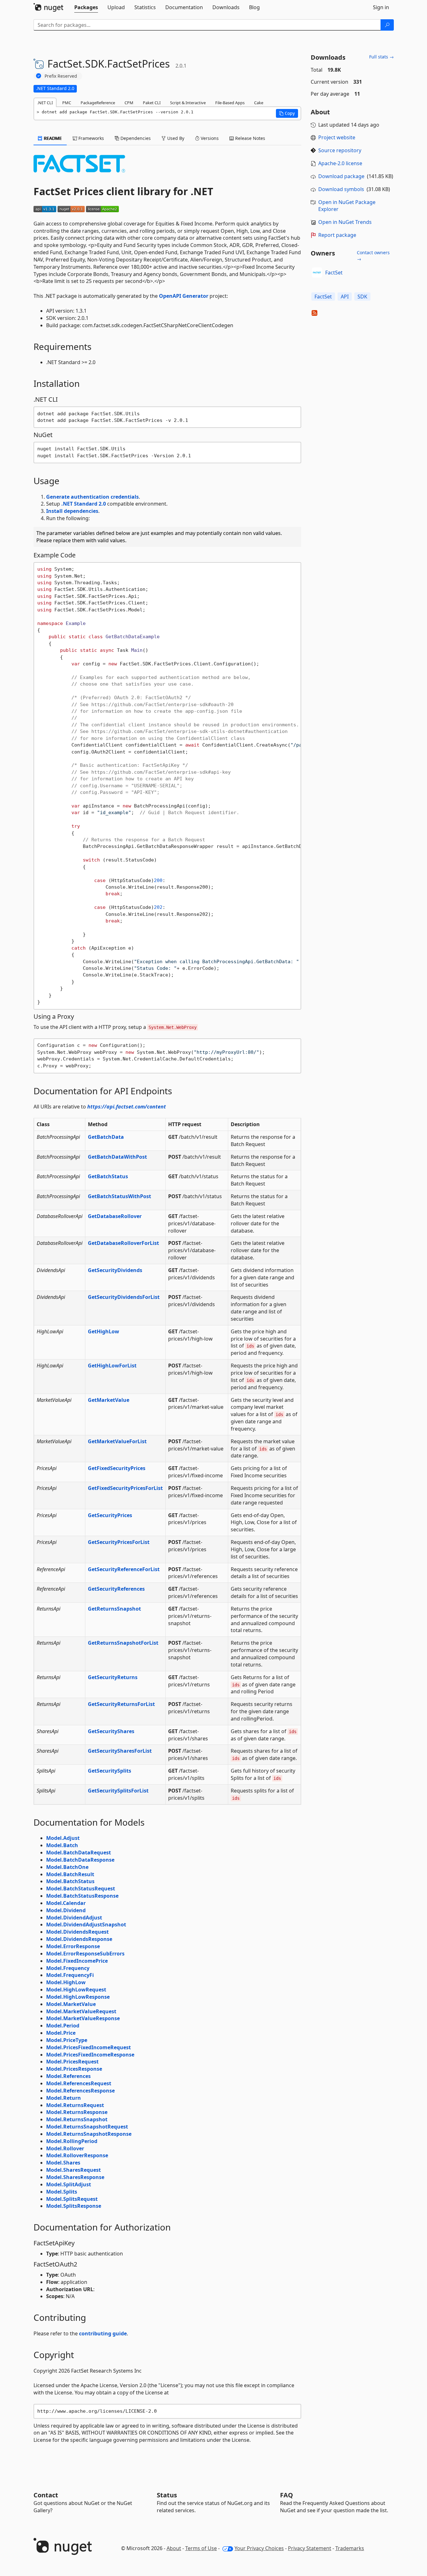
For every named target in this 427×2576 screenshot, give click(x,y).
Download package (341, 176)
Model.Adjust (63, 1838)
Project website (337, 137)
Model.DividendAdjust (74, 1918)
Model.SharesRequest (73, 2170)
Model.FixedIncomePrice (77, 1961)
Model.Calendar (66, 1903)
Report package (337, 235)
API (345, 297)
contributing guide (103, 2333)
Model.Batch (62, 1845)
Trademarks (350, 2548)
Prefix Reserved (61, 76)
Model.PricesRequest (72, 2062)
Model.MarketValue (71, 2004)
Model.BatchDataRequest (79, 1852)
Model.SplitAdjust (69, 2184)
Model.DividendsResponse (79, 1939)
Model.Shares (63, 2163)
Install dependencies (72, 511)
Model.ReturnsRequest (75, 2105)
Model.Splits (62, 2192)
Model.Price (61, 2033)
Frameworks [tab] (91, 138)
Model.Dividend (66, 1910)
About (174, 2548)
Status (167, 2495)
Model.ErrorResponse (73, 1946)
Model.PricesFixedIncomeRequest (88, 2047)
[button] (287, 113)
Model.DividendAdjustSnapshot (86, 1924)
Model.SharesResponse (75, 2177)
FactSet (334, 273)
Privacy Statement (310, 2548)
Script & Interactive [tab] (188, 103)
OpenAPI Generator (184, 296)
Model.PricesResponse (74, 2069)
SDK (362, 297)
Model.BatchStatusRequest (81, 1888)
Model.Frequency (68, 1968)
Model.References (68, 2076)
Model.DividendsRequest (77, 1932)
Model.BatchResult (70, 1874)
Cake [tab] (259, 103)
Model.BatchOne (67, 1867)
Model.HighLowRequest (76, 1990)
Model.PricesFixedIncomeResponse (90, 2055)
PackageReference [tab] (98, 103)
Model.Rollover (65, 2148)
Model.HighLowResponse (78, 1997)
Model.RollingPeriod (72, 2141)
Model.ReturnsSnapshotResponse (89, 2134)
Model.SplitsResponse (74, 2206)
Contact (46, 2495)
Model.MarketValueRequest (81, 2011)
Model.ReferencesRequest (79, 2083)
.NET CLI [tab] (45, 103)
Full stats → (381, 57)
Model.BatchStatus (70, 1881)
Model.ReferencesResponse (80, 2091)
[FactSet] (317, 273)
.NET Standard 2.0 (84, 504)
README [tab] (52, 138)
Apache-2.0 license (340, 163)
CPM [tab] (129, 103)
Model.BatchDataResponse (80, 1860)
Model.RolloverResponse (77, 2155)
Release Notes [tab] (250, 138)
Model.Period (63, 2026)
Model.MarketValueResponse (83, 2018)
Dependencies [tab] (135, 138)
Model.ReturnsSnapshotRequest (87, 2127)
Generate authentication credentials (92, 497)
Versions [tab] (209, 138)
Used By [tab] (175, 138)
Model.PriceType (67, 2040)
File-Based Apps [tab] (230, 103)
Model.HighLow (66, 1982)
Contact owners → (373, 256)
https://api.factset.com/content (127, 1107)
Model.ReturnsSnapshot (77, 2119)
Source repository (340, 150)
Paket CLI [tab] (152, 103)
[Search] (387, 25)
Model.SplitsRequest (72, 2199)
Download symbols (341, 189)
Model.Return (64, 2098)
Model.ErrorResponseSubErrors (85, 1954)
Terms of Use (201, 2548)
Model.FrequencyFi (70, 1975)
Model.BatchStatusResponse (82, 1896)
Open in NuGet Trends (345, 222)
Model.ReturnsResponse (77, 2112)
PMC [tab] (67, 103)
